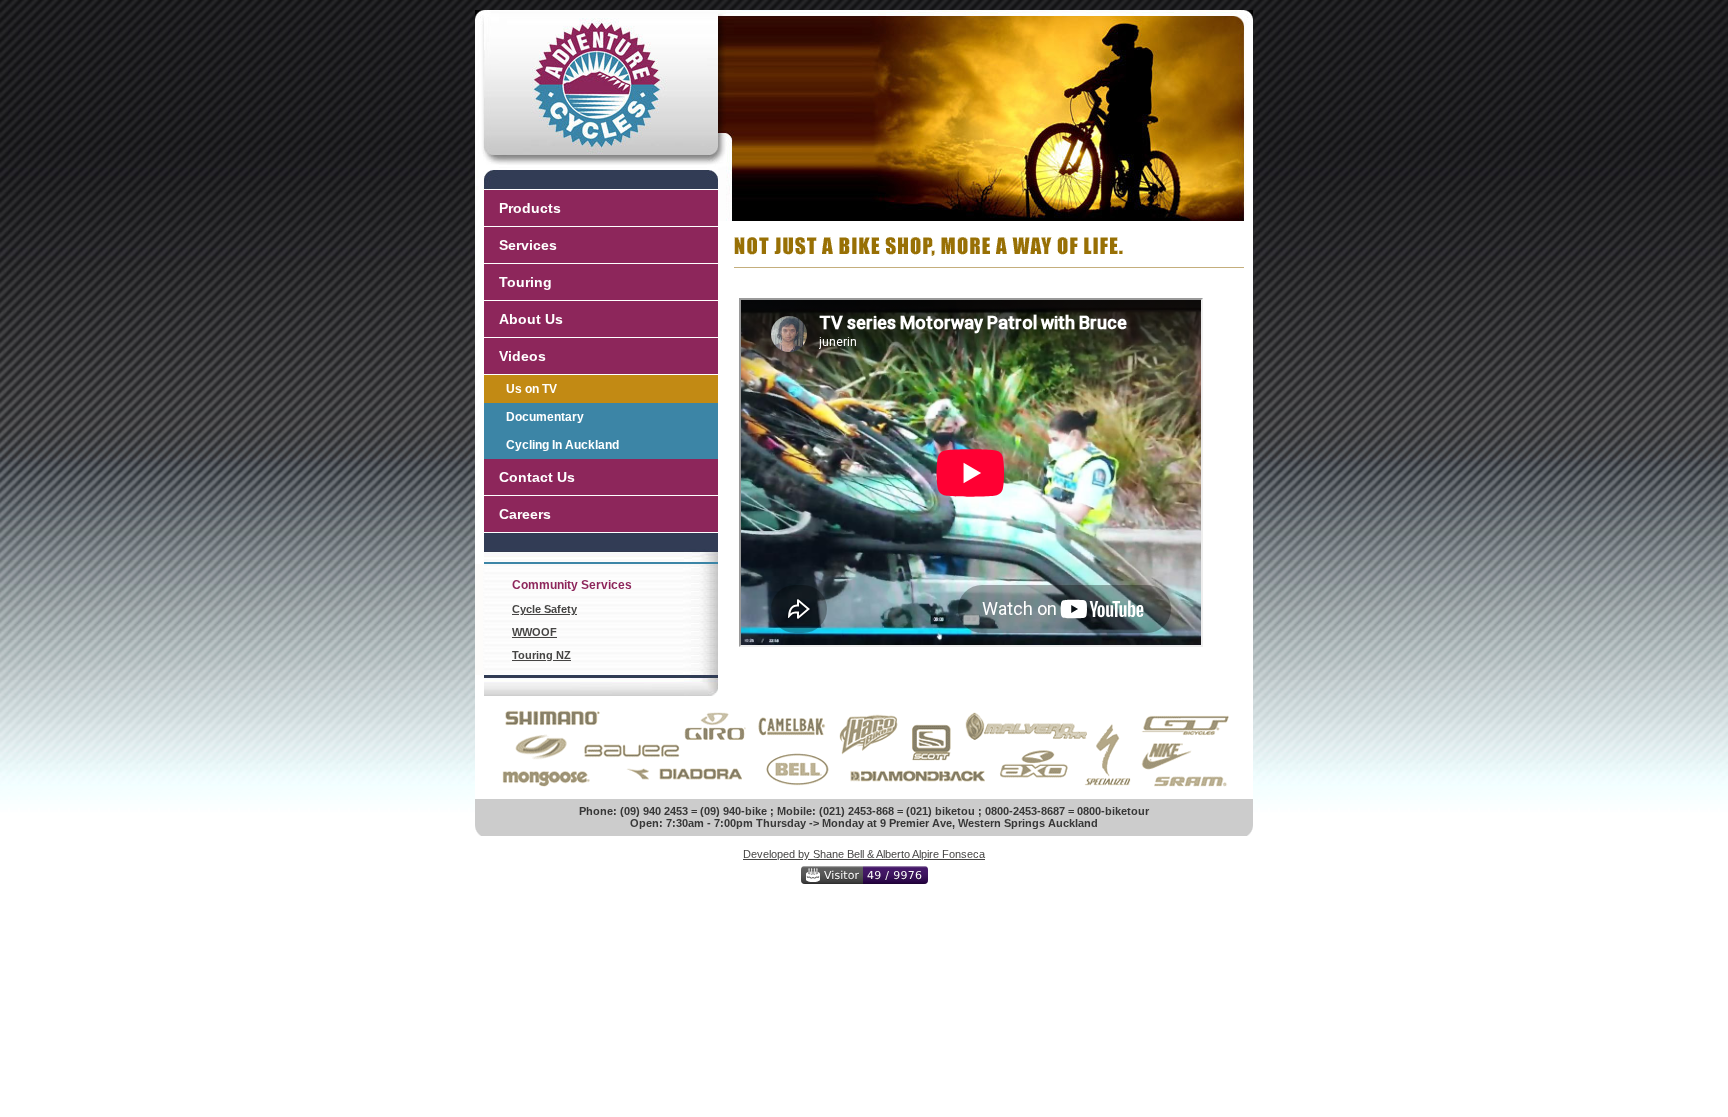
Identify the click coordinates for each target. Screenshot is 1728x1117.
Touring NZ (541, 655)
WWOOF (534, 632)
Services (528, 245)
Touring (525, 282)
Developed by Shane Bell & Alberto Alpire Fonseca (864, 854)
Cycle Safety (544, 609)
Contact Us (537, 477)
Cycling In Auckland (562, 445)
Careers (525, 514)
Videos (522, 356)
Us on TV (531, 389)
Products (530, 208)
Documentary (545, 417)
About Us (531, 319)
